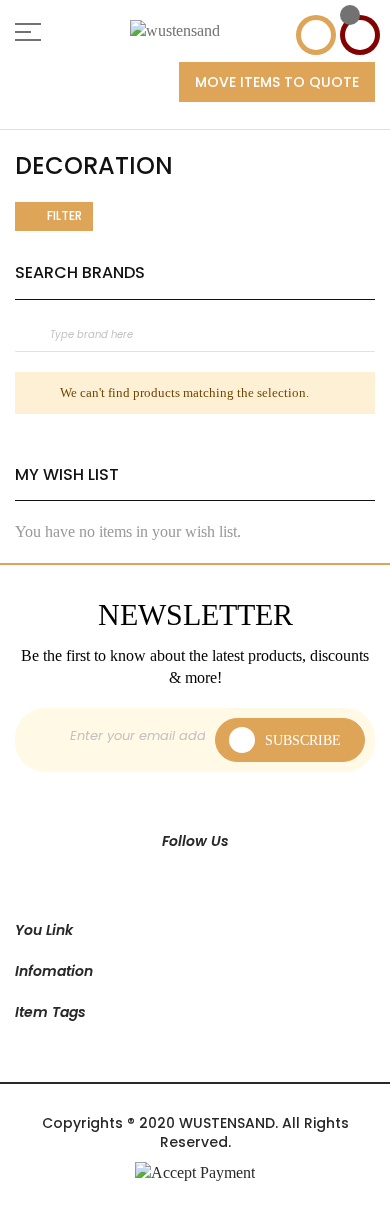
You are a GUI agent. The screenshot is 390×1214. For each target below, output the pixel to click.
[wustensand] (175, 31)
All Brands (369, 272)
